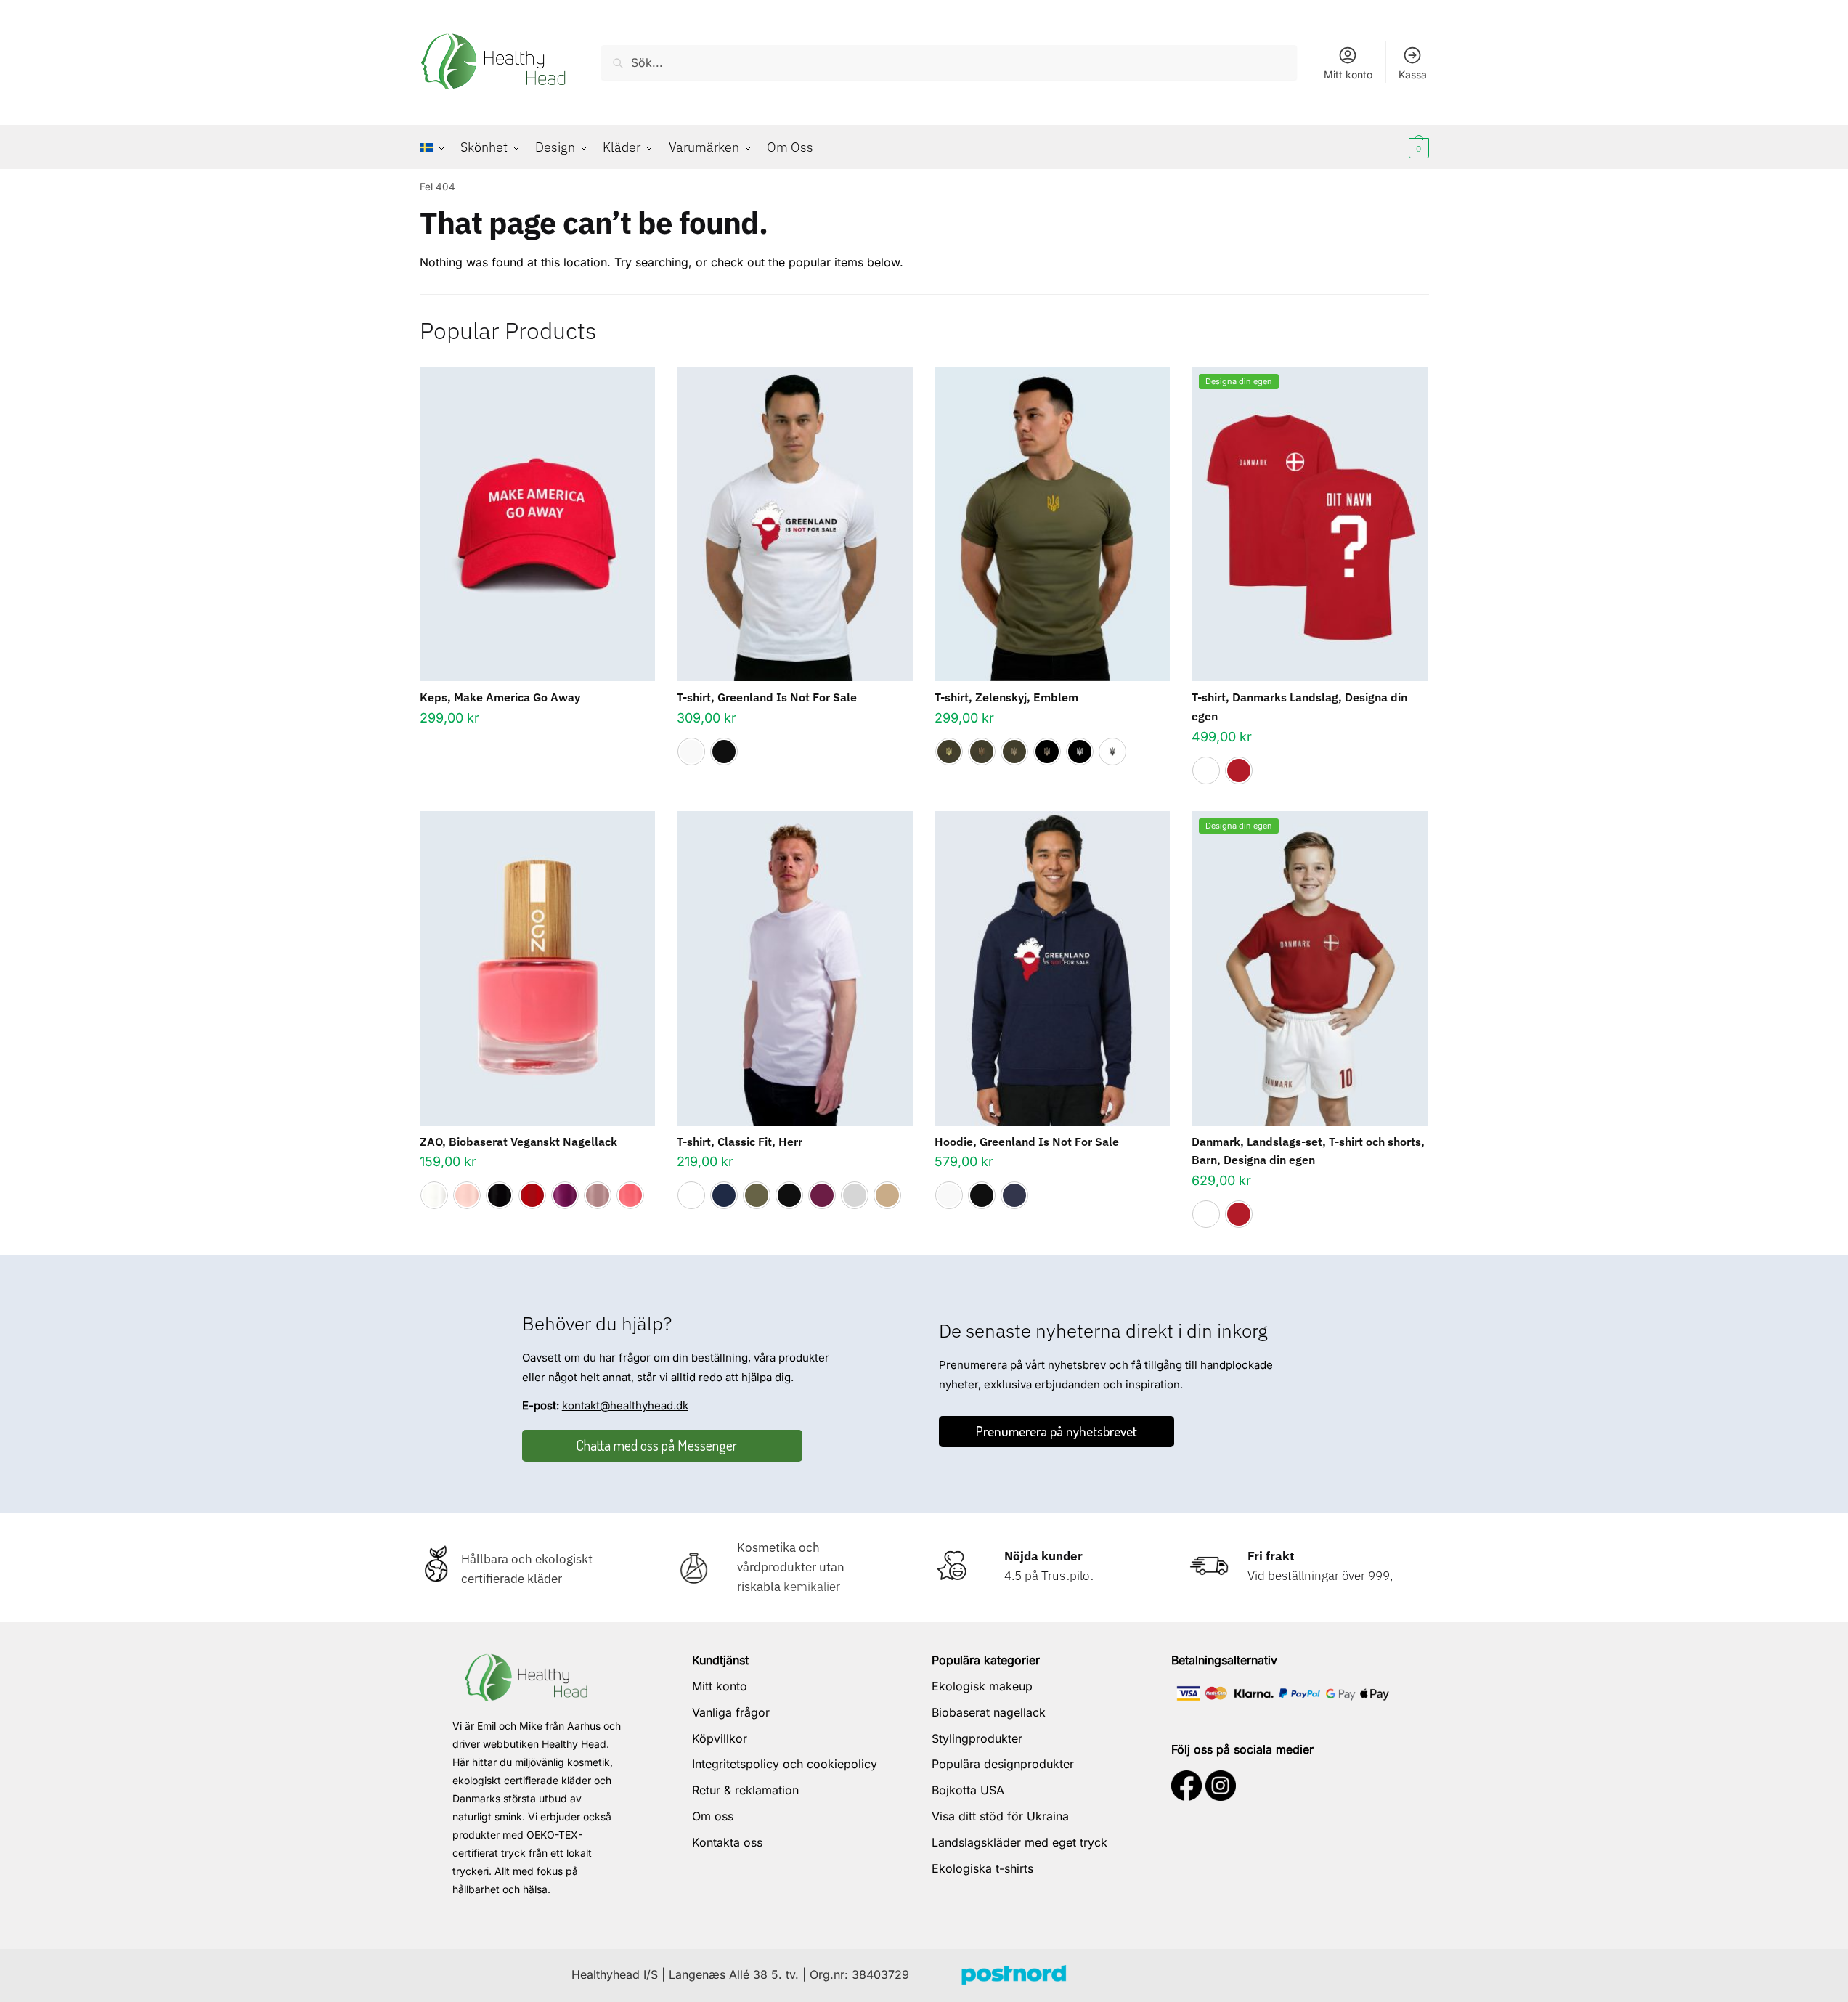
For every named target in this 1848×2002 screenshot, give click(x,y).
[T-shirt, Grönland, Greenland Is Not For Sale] (795, 524)
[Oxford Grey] (855, 1195)
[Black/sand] (1047, 752)
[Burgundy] (822, 1195)
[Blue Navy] (724, 1195)
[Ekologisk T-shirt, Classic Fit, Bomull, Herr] (795, 968)
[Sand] (887, 1195)
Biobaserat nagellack (989, 1712)
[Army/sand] (1014, 752)
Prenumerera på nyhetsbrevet (1057, 1431)
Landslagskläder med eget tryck (1019, 1842)
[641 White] (434, 1195)
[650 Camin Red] (532, 1195)
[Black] (724, 752)
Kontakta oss (727, 1842)
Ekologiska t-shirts (982, 1868)
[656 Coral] (630, 1195)
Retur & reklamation (745, 1790)
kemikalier (810, 1587)
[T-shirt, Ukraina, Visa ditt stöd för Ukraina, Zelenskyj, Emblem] (1053, 524)
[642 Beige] (467, 1195)
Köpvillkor (720, 1738)
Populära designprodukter (1003, 1764)
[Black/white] (1080, 752)
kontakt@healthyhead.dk (625, 1405)
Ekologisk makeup (982, 1686)
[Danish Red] (1239, 770)
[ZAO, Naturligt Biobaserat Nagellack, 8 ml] (538, 968)
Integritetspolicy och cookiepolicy (785, 1764)
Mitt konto (1348, 74)
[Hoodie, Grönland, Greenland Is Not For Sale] (1053, 968)
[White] (691, 752)
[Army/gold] (949, 752)
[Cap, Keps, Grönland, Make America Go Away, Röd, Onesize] (538, 524)
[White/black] (1112, 752)
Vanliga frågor (731, 1712)
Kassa (1413, 74)
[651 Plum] (565, 1195)
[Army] (757, 1195)
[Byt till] (436, 147)
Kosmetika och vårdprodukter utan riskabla (791, 1567)
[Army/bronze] (982, 752)
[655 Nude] (598, 1195)
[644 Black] (500, 1195)
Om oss (713, 1816)
